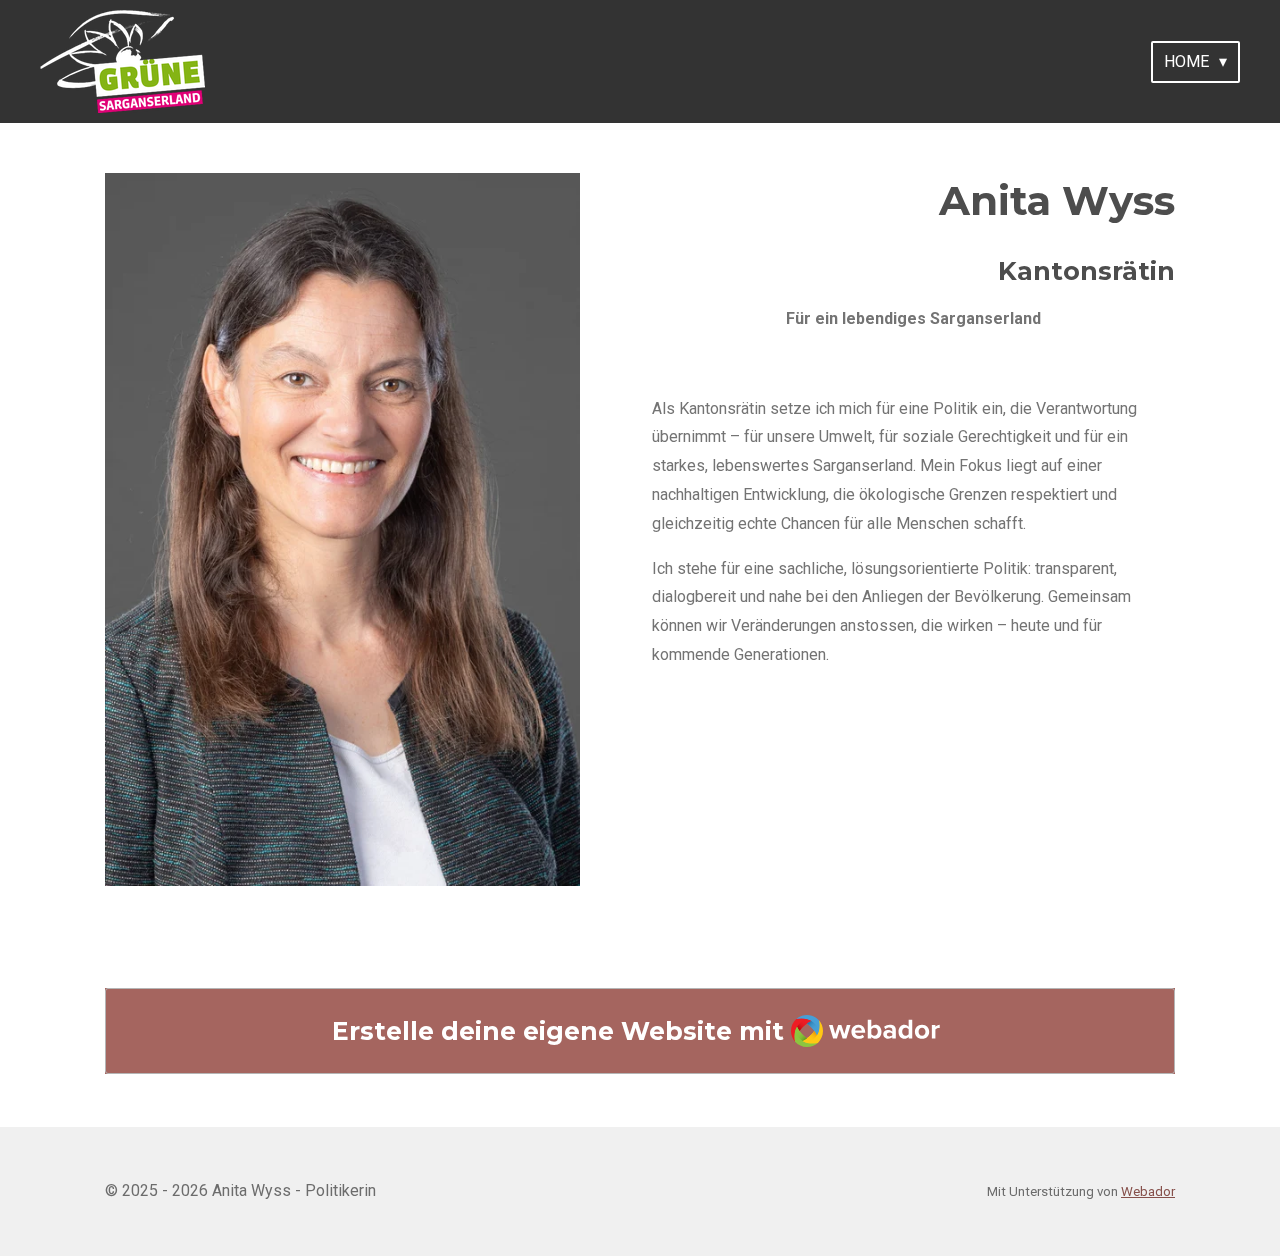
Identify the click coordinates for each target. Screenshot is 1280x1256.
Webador (1148, 1191)
